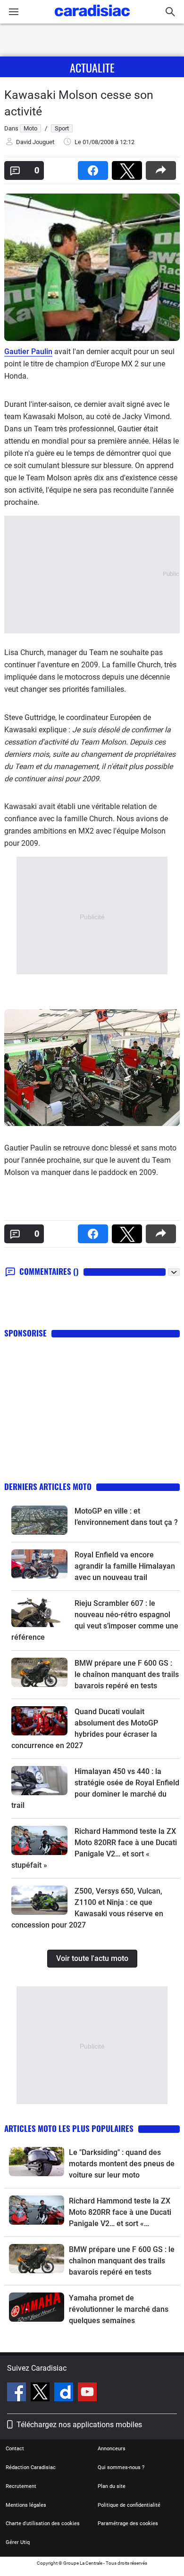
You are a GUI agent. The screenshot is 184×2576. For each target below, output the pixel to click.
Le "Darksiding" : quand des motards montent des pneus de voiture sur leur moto (122, 2164)
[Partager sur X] (129, 167)
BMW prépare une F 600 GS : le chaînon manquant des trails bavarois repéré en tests (127, 1674)
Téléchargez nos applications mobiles (79, 2425)
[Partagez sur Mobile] (163, 167)
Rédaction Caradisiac (31, 2467)
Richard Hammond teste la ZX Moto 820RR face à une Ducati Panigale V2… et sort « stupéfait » (120, 2213)
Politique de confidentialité (129, 2505)
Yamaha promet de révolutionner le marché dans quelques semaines (119, 2309)
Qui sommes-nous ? (121, 2467)
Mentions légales (26, 2505)
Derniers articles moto (48, 1486)
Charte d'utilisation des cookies (43, 2523)
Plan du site (112, 2486)
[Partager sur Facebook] (95, 167)
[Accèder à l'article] (39, 1520)
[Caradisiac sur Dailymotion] (65, 2393)
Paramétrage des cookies (128, 2523)
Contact (15, 2449)
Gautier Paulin (28, 352)
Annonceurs (112, 2449)
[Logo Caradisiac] (92, 19)
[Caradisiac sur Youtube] (87, 2393)
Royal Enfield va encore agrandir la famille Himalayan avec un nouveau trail (125, 1566)
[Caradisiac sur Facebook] (18, 2393)
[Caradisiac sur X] (41, 2393)
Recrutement (21, 2486)
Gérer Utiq (18, 2542)
